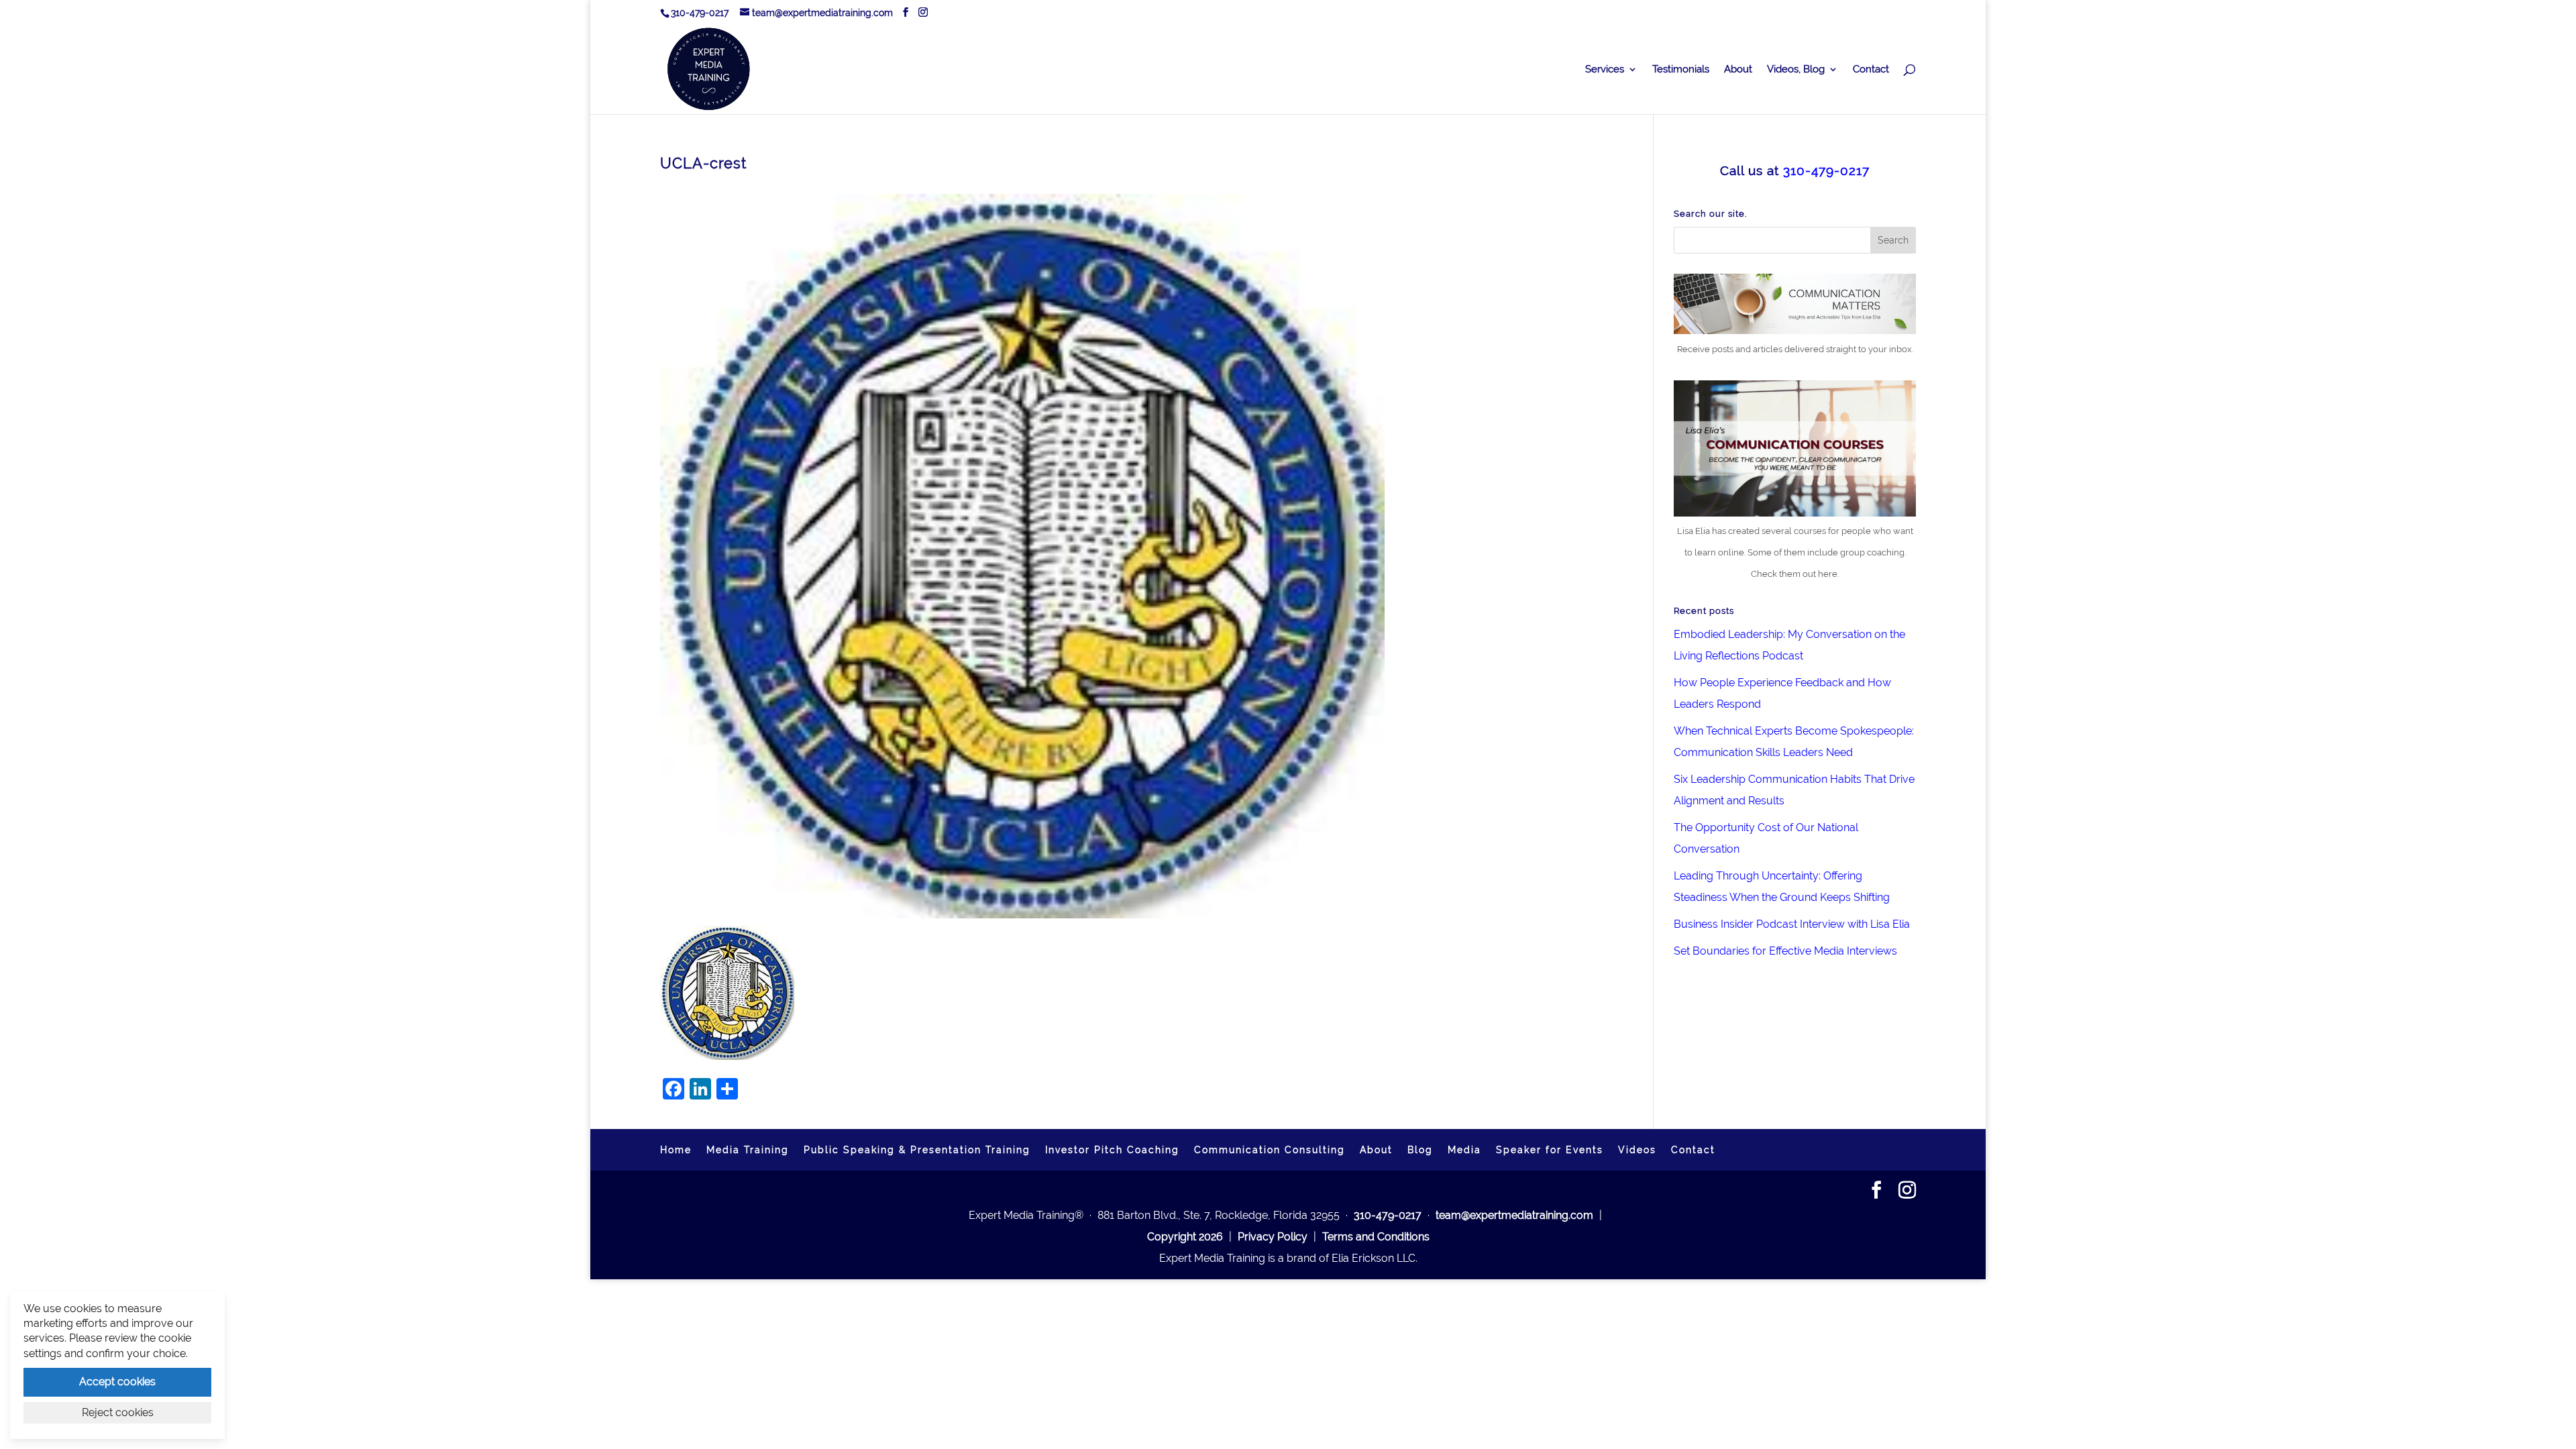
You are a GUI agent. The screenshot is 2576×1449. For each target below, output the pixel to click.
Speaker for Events (1550, 1150)
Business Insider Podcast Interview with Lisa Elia (1792, 924)
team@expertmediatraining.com (1514, 1215)
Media (1464, 1150)
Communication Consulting (1270, 1150)
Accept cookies (117, 1382)
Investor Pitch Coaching (1112, 1150)
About (1738, 70)
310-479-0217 (700, 13)
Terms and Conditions (1376, 1237)
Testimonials (1681, 70)
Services (1605, 70)
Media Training (748, 1150)
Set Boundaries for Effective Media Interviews (1785, 951)
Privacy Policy (1273, 1237)
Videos (1637, 1150)
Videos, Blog (1796, 70)
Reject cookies (118, 1412)
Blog (1420, 1150)
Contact (1871, 70)
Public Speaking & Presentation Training (917, 1150)
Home (676, 1150)
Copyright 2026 (1185, 1237)
